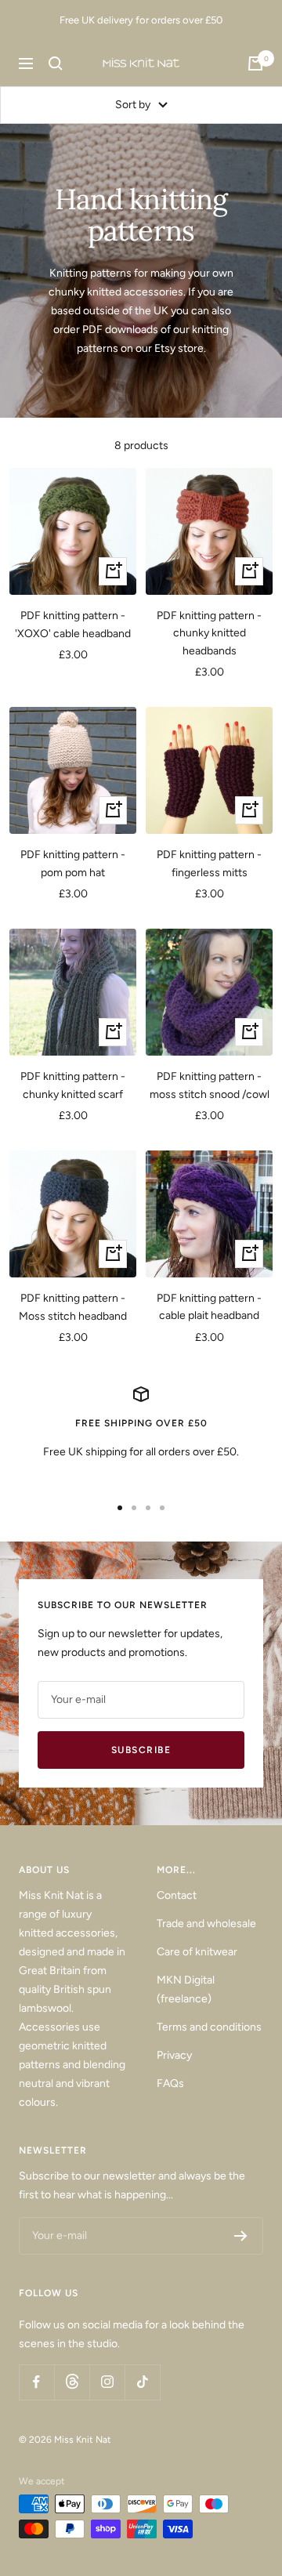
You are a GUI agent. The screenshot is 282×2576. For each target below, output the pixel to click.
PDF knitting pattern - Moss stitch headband (73, 1307)
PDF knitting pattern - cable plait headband (209, 1307)
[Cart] (255, 63)
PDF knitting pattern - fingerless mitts (209, 863)
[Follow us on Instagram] (107, 2382)
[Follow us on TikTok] (142, 2382)
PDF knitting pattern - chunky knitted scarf (73, 1085)
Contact (177, 1895)
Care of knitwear (197, 1952)
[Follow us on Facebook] (36, 2382)
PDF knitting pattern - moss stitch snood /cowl (210, 1085)
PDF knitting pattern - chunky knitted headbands (209, 633)
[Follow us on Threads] (72, 2382)
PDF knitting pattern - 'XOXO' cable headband (73, 624)
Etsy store (179, 348)
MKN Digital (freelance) (186, 1989)
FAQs (170, 2083)
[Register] (241, 2236)
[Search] (56, 63)
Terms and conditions (209, 2027)
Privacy (174, 2055)
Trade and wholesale (206, 1924)
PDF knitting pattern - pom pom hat (73, 863)
